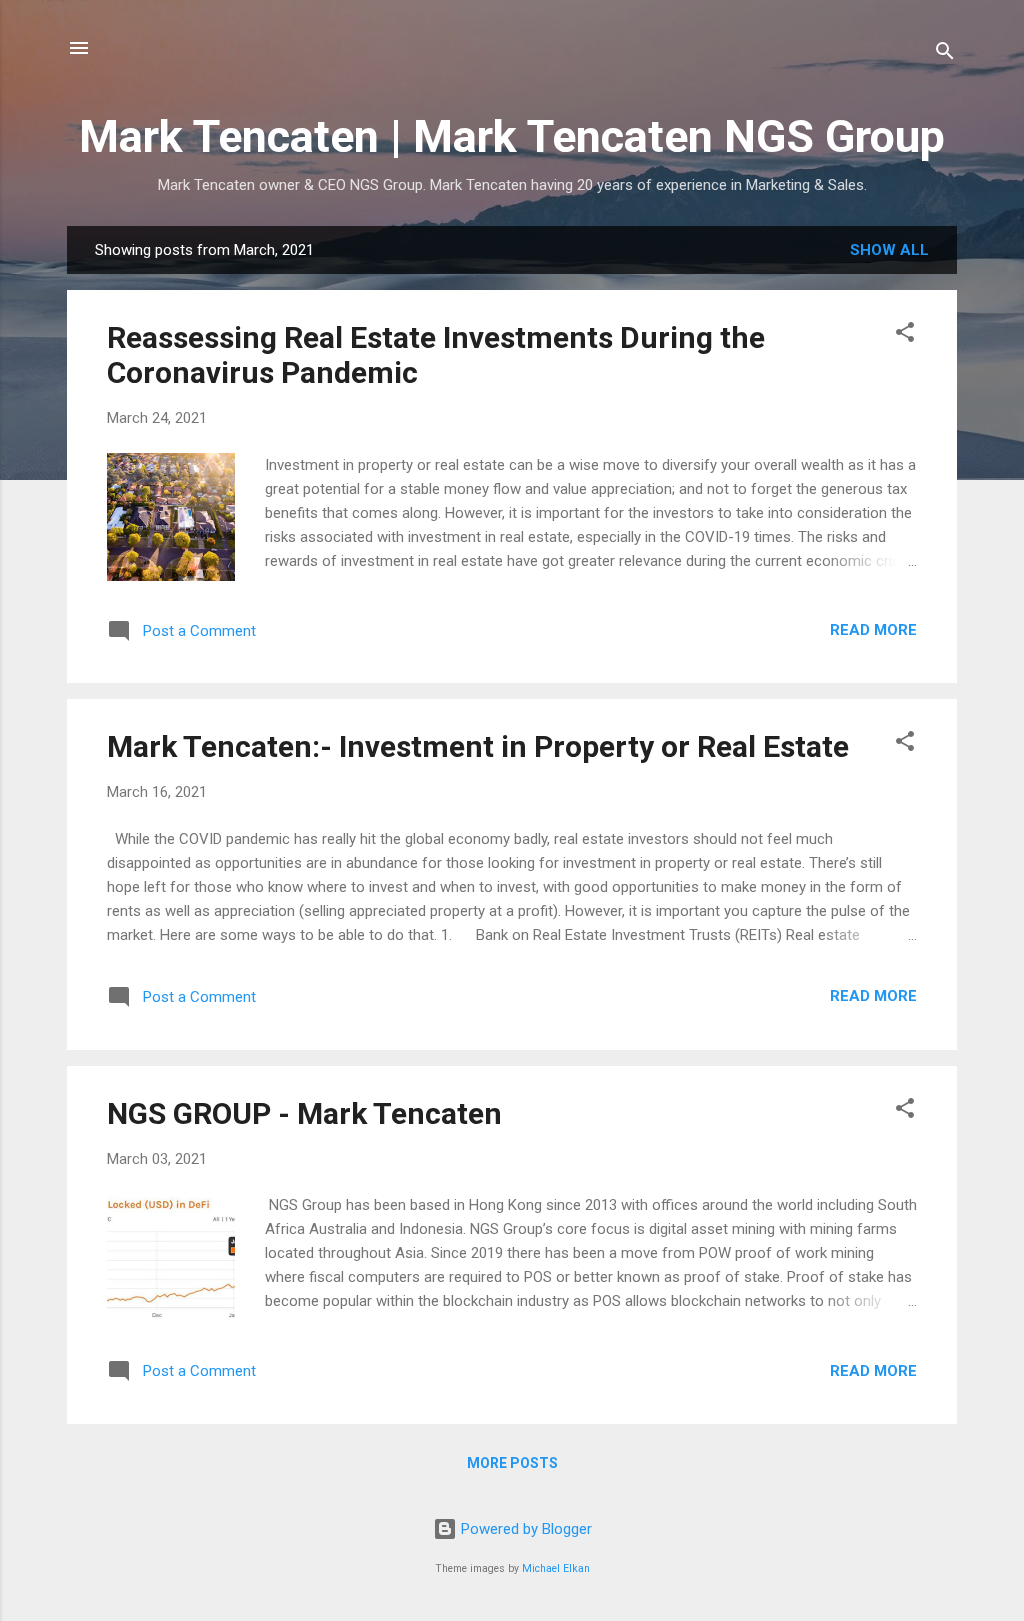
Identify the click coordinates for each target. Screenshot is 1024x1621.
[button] (905, 335)
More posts (512, 1463)
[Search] (945, 54)
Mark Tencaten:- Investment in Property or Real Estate (478, 746)
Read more (873, 630)
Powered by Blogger (524, 1529)
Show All (889, 250)
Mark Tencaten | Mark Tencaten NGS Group (512, 136)
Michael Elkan (556, 1568)
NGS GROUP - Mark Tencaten (304, 1113)
